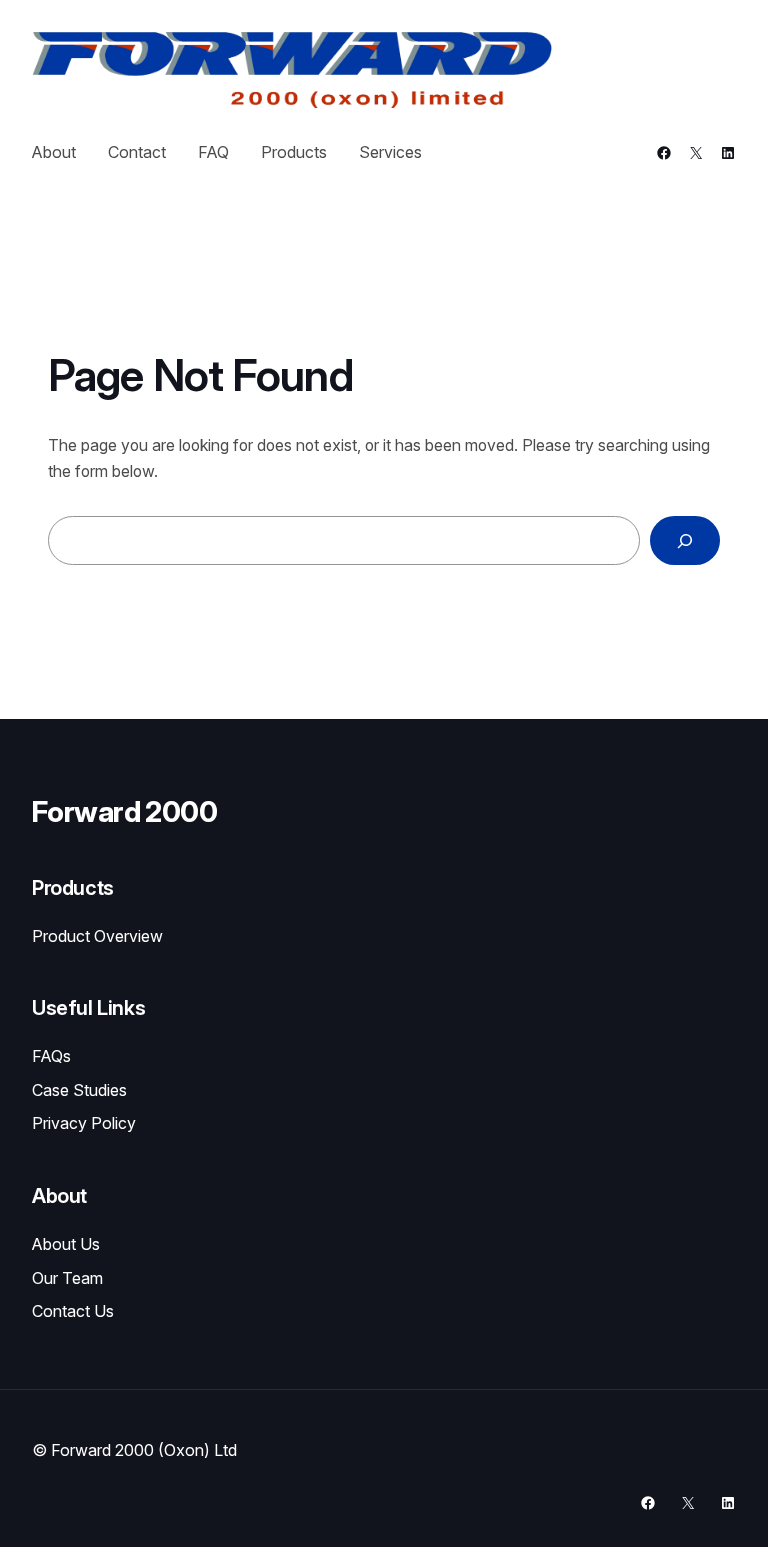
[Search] (685, 540)
